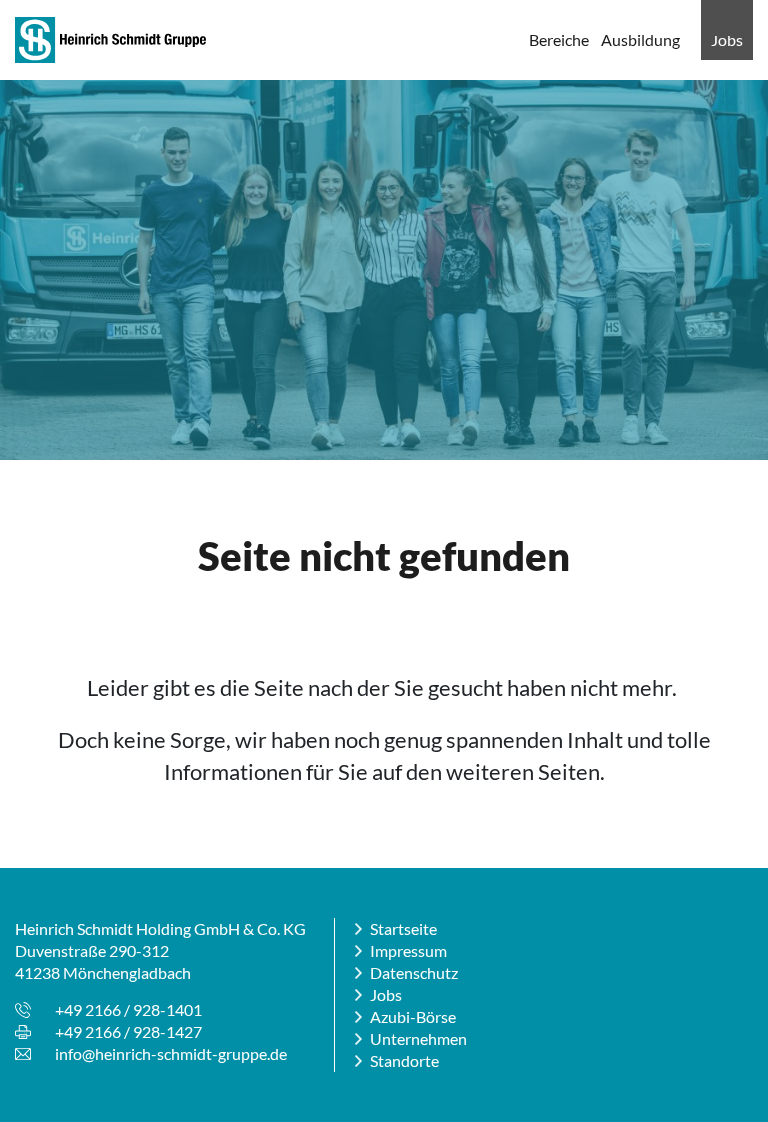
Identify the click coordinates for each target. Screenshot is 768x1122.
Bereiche (559, 39)
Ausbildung (640, 39)
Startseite (403, 928)
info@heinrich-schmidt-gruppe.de (171, 1053)
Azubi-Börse (413, 1016)
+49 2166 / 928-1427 (128, 1031)
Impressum (408, 950)
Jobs (727, 39)
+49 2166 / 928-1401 (128, 1009)
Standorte (404, 1060)
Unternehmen (418, 1038)
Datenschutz (414, 972)
